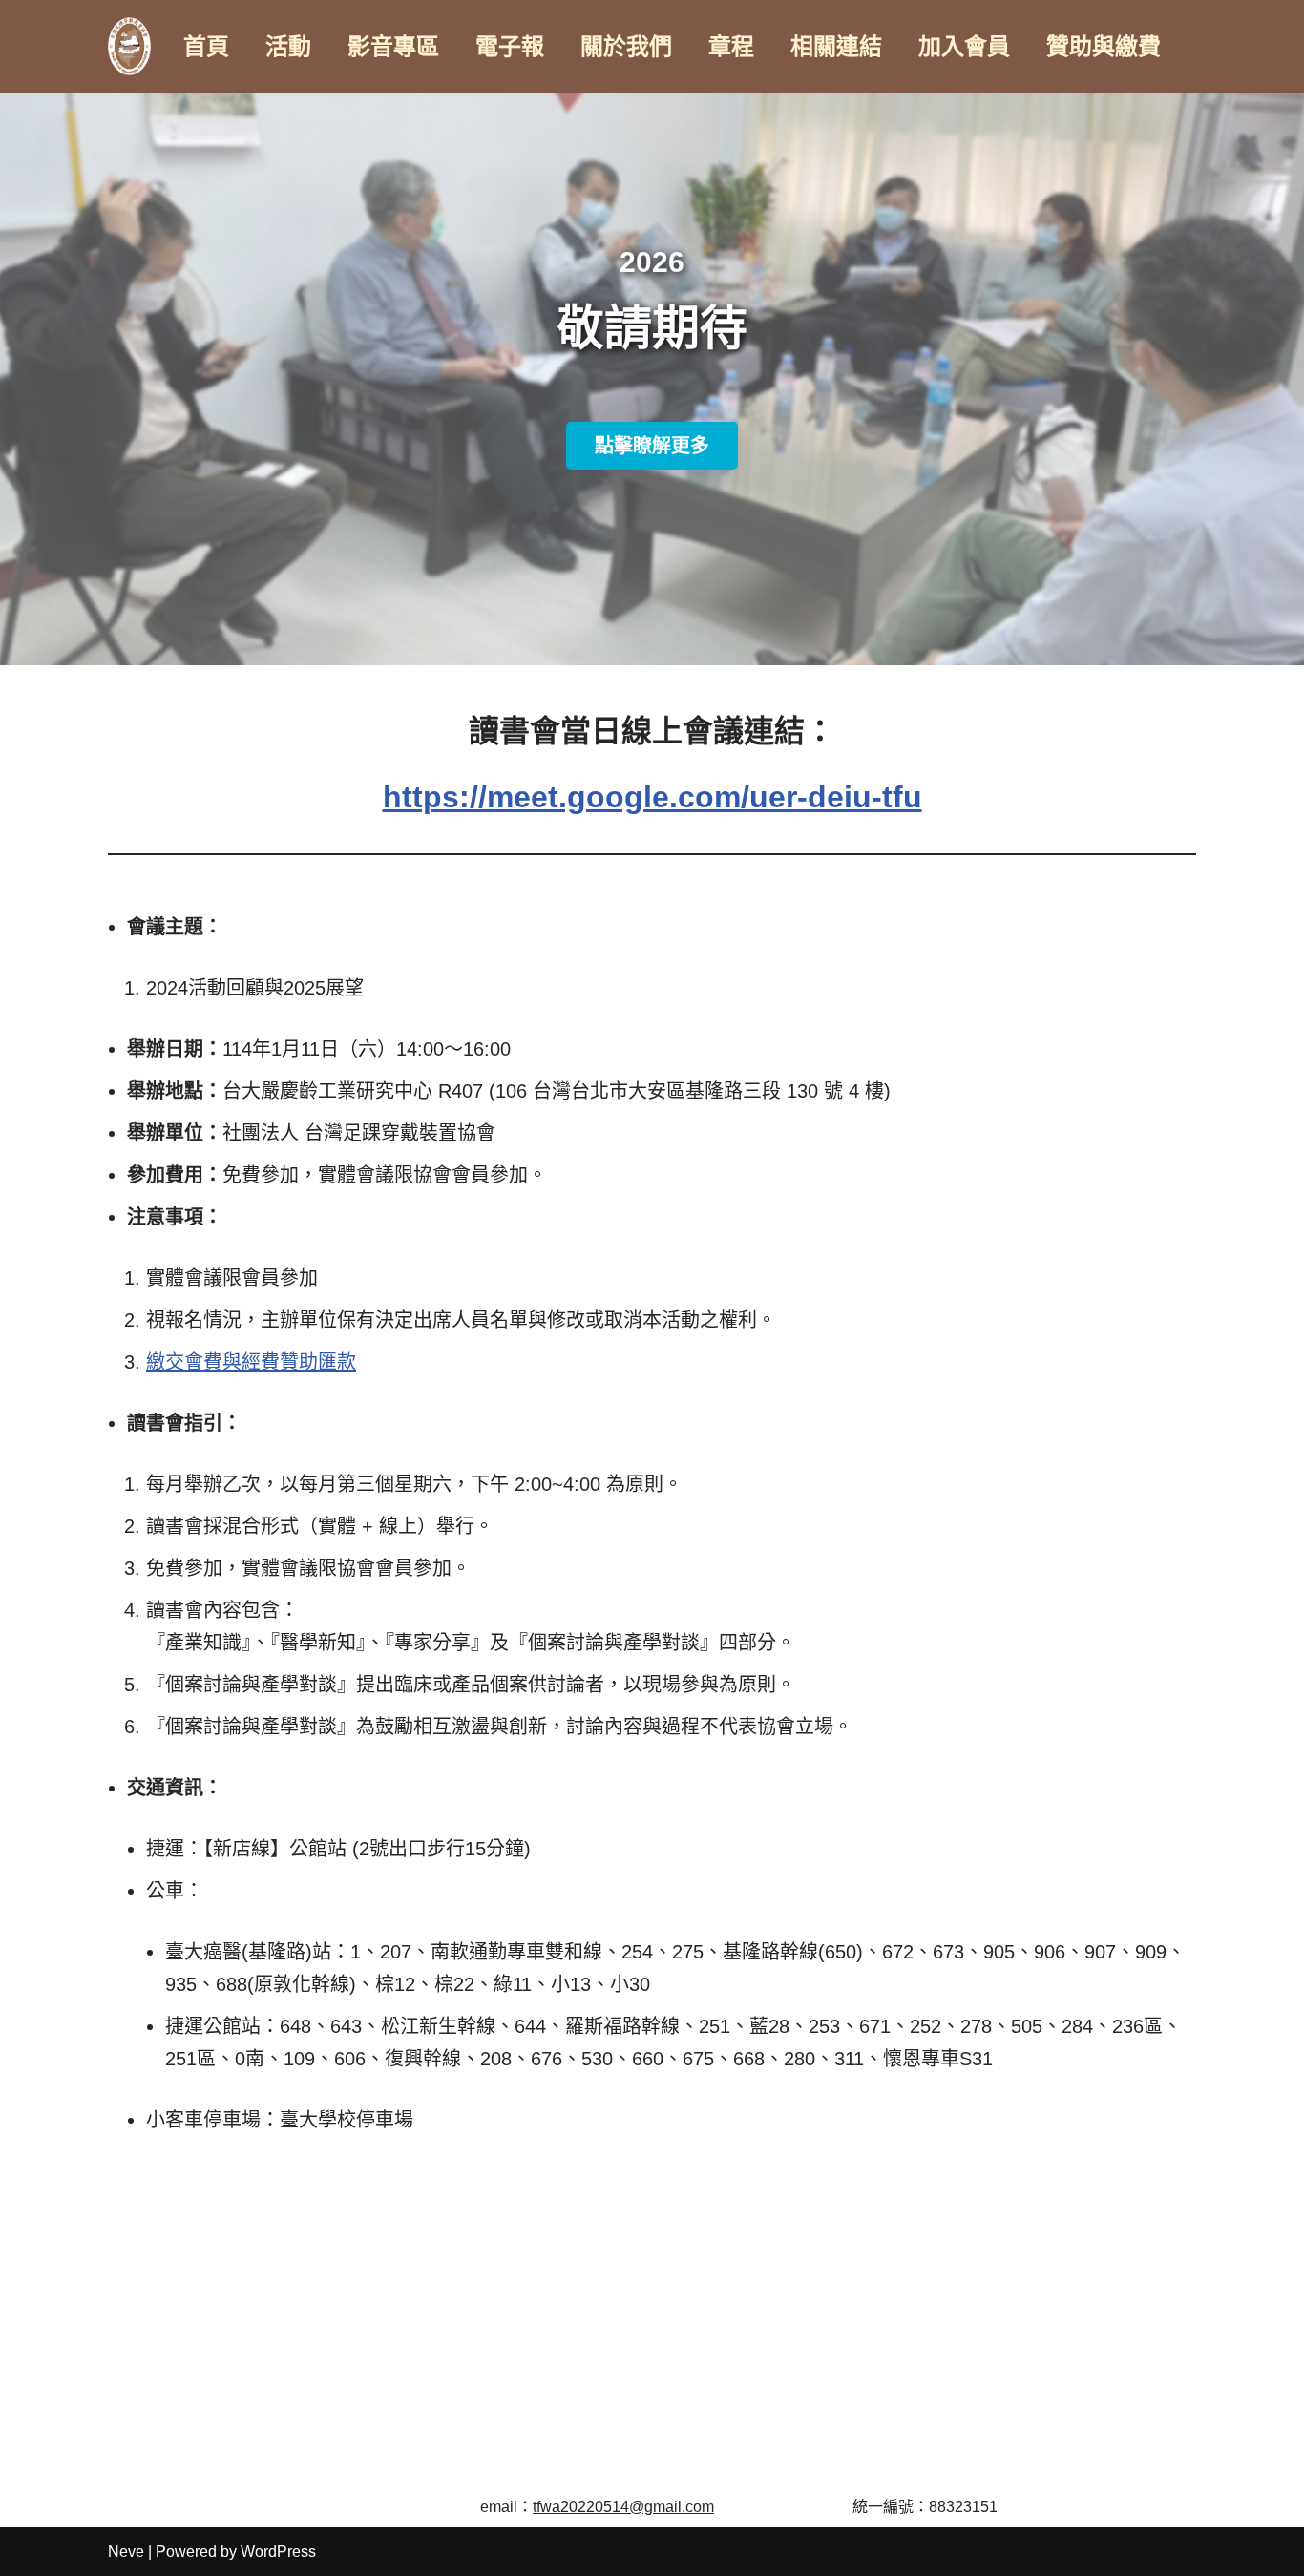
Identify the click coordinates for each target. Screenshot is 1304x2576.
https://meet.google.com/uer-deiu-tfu (652, 797)
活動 (288, 46)
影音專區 (393, 46)
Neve (126, 2552)
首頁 (206, 46)
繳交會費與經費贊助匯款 (251, 1362)
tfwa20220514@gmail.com (623, 2507)
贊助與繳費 (1104, 46)
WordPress (278, 2552)
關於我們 (626, 46)
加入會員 (964, 46)
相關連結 (836, 46)
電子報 (510, 46)
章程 (731, 46)
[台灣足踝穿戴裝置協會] (129, 46)
